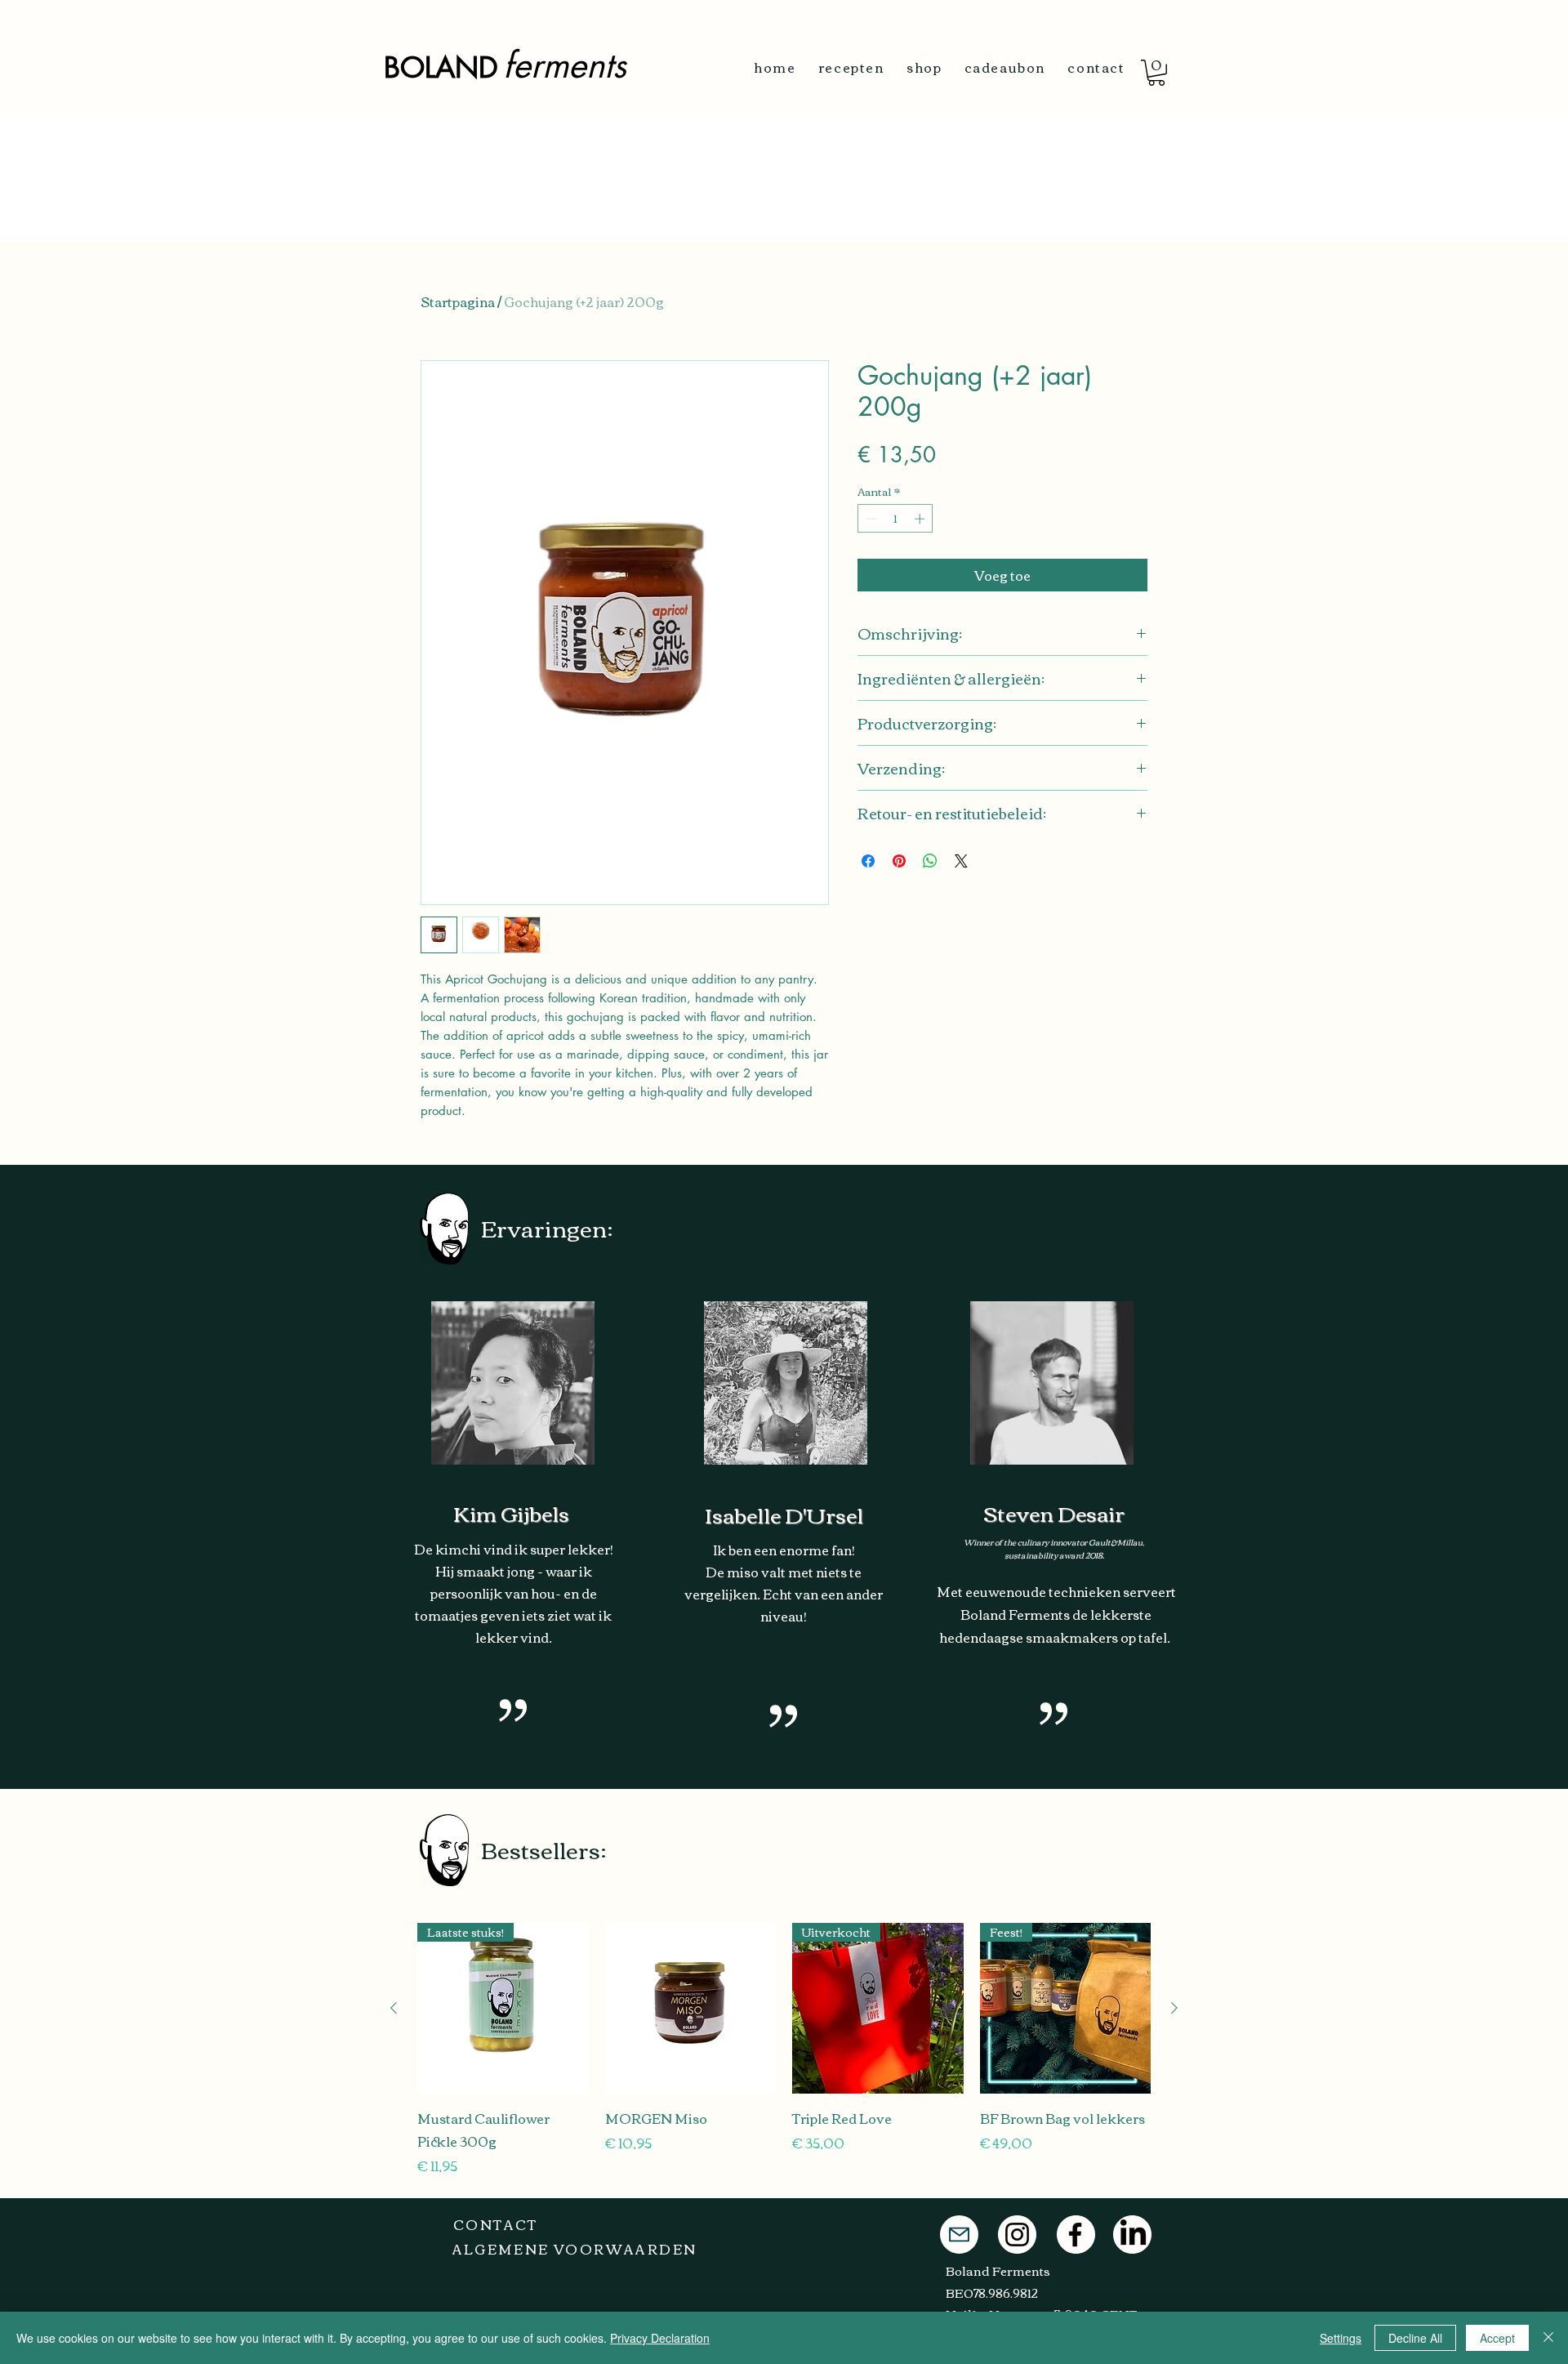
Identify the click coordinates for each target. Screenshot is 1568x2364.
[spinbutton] (895, 519)
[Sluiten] (1548, 2338)
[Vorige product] (394, 2008)
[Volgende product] (1174, 2008)
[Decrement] (870, 519)
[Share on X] (961, 861)
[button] (1156, 73)
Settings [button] (1341, 2338)
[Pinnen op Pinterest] (899, 861)
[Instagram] (1017, 2235)
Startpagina (458, 301)
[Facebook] (1075, 2235)
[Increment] (921, 519)
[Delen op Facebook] (868, 861)
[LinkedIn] (1133, 2235)
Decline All (1415, 2338)
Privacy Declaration (660, 2338)
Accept (1497, 2338)
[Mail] (959, 2235)
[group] (784, 2050)
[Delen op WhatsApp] (930, 861)
